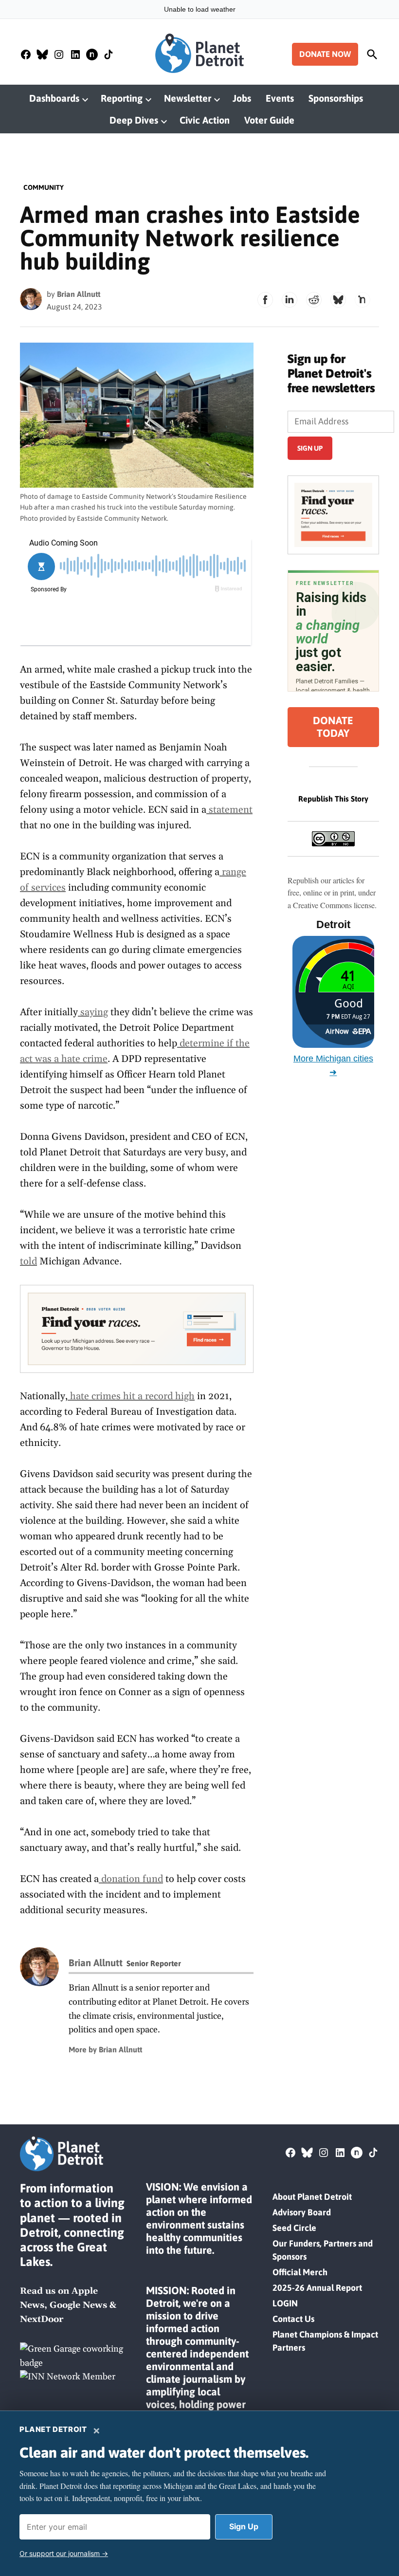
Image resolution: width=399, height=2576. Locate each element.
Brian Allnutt (79, 294)
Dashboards (54, 98)
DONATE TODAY (333, 727)
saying (93, 1012)
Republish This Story (333, 799)
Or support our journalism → (64, 2553)
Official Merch (300, 2272)
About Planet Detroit (312, 2197)
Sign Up (244, 2526)
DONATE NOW (325, 54)
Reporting (122, 98)
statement (229, 810)
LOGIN (285, 2303)
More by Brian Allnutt (105, 2049)
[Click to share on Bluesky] (338, 300)
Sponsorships (336, 98)
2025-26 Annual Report (317, 2288)
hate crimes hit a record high (131, 1396)
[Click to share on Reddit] (314, 300)
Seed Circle (294, 2228)
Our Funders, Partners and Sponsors (323, 2250)
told (28, 1261)
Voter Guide (269, 120)
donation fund (131, 1879)
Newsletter (188, 98)
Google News (78, 2305)
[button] (137, 1329)
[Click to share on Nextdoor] (363, 300)
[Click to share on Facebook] (265, 300)
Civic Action (205, 120)
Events (280, 98)
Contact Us (293, 2319)
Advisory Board (302, 2212)
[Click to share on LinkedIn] (290, 300)
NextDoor (42, 2319)
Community (44, 187)
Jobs (242, 98)
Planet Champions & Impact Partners (325, 2341)
